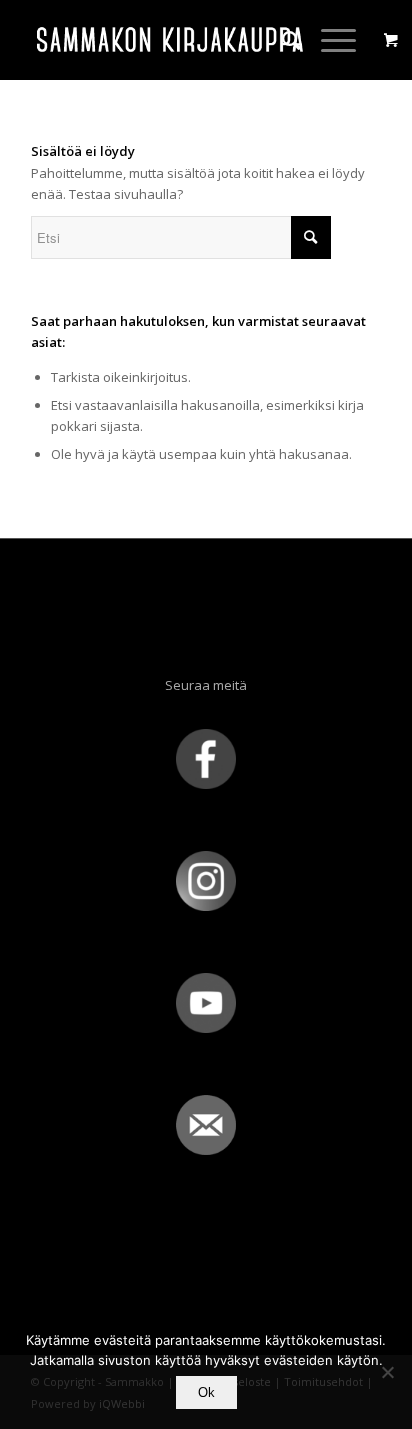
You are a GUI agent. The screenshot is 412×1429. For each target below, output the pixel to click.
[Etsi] (281, 40)
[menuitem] (281, 40)
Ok (206, 1392)
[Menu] (328, 40)
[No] (387, 1372)
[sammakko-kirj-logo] (171, 40)
